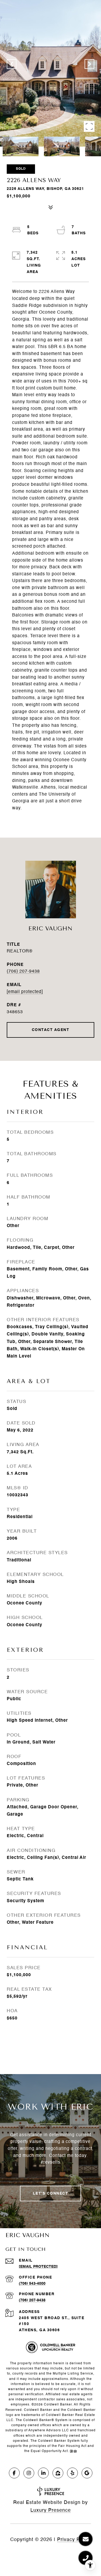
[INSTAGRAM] (29, 2473)
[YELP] (72, 2473)
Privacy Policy (74, 2540)
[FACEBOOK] (14, 2473)
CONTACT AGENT (51, 1030)
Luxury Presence (51, 2510)
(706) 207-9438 (23, 972)
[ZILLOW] (58, 2473)
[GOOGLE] (87, 2473)
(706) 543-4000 (32, 2284)
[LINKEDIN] (43, 2473)
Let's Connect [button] (51, 2194)
